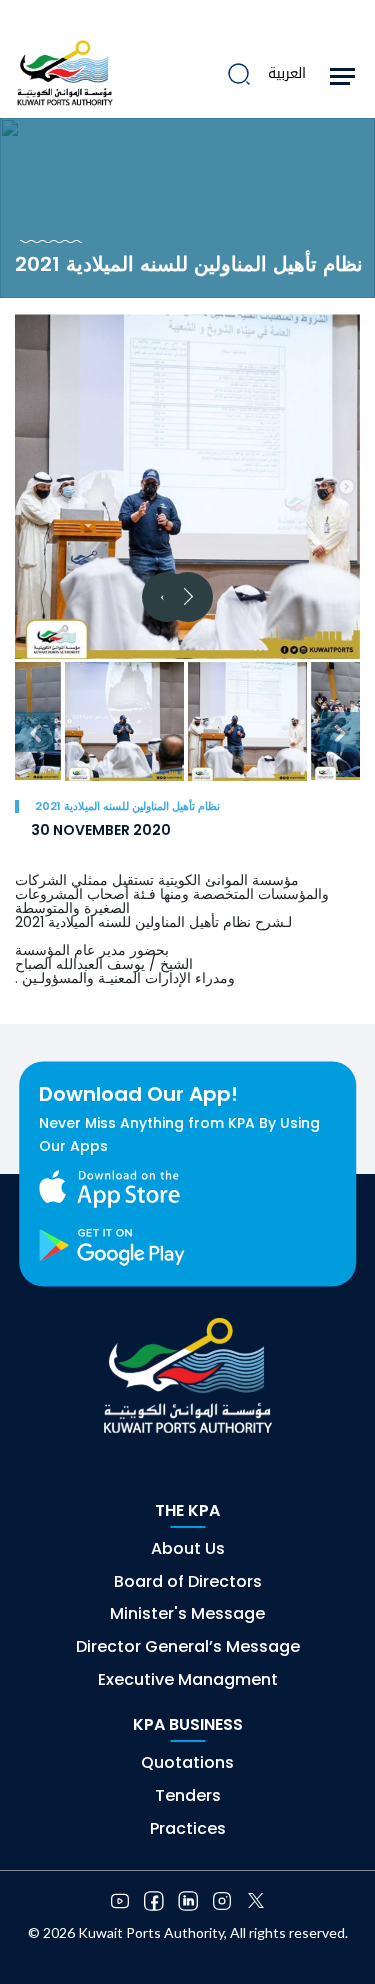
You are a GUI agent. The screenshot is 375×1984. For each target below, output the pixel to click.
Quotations (187, 1762)
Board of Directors (188, 1581)
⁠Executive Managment (188, 1679)
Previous (35, 732)
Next (188, 597)
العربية (287, 73)
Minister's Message (187, 1613)
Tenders (188, 1795)
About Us (188, 1548)
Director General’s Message (188, 1646)
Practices (188, 1828)
